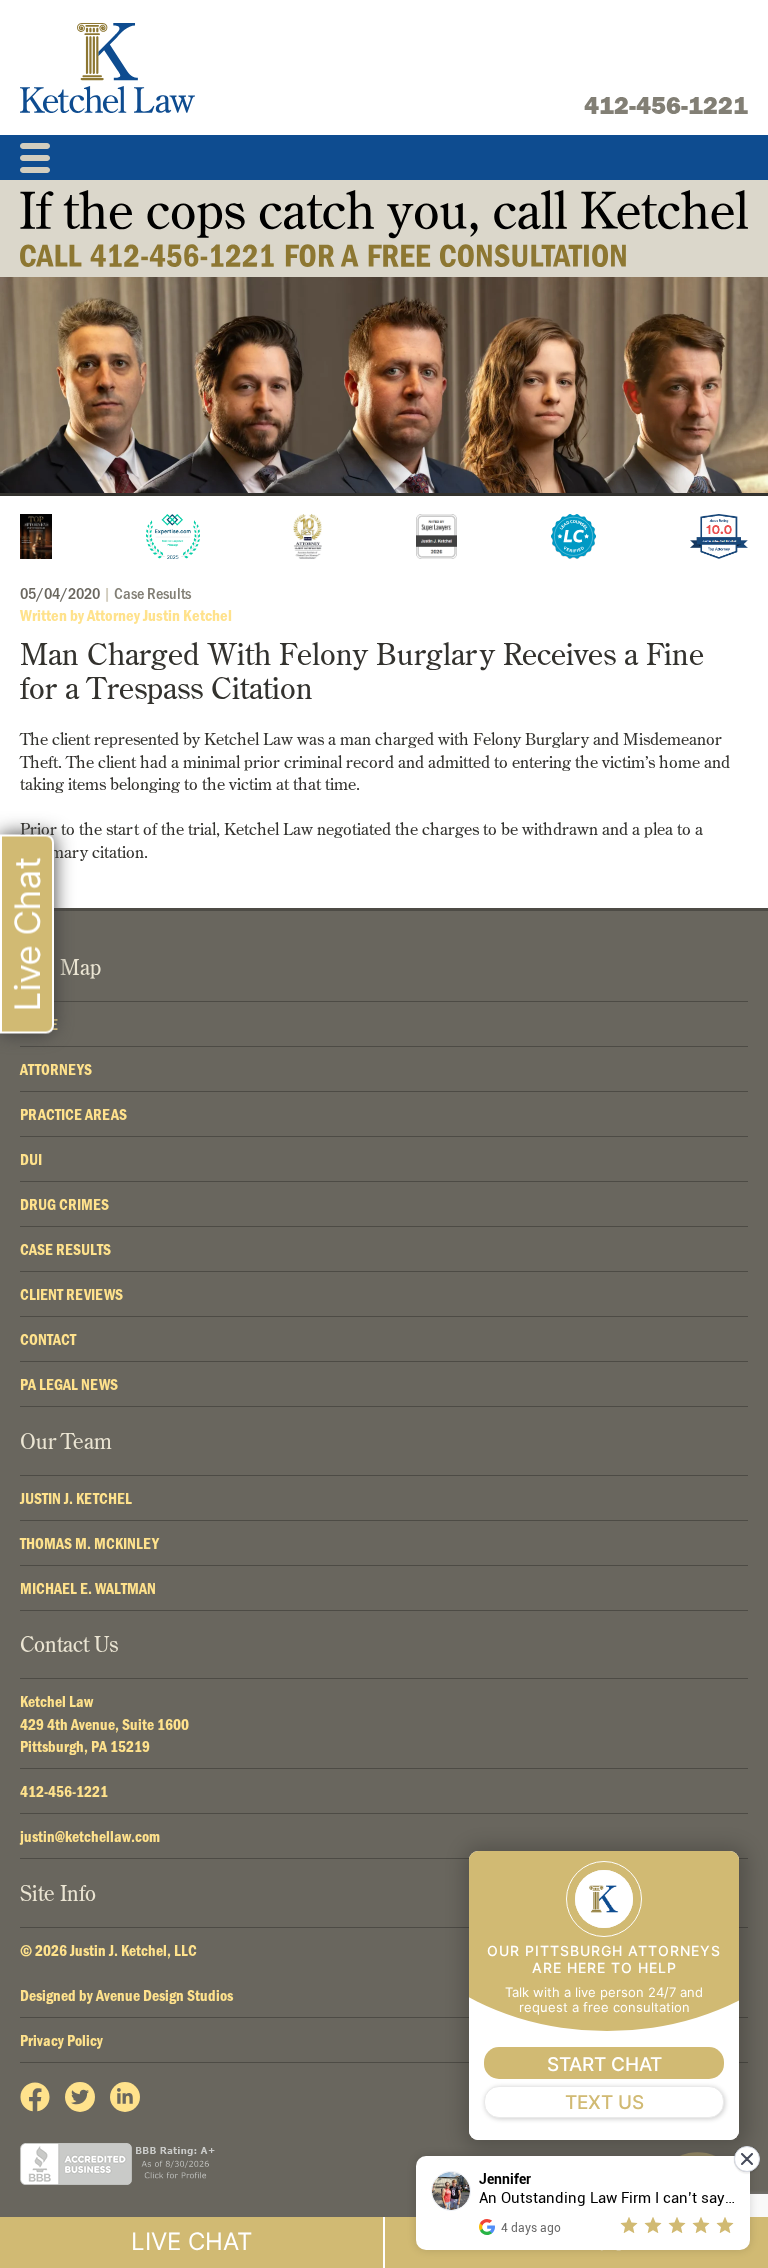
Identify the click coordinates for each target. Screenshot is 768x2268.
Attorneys (56, 1069)
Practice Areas (73, 1114)
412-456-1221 (666, 105)
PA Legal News (69, 1384)
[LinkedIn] (125, 2097)
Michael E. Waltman (88, 1588)
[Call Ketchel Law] (384, 228)
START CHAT (604, 2064)
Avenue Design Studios (164, 1995)
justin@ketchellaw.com (90, 1836)
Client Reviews (71, 1294)
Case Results (152, 592)
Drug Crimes (64, 1204)
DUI (31, 1159)
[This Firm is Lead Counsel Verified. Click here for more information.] (573, 536)
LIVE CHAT (191, 2241)
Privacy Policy (61, 2040)
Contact (48, 1339)
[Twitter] (80, 2097)
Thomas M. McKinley (89, 1543)
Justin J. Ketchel (76, 1498)
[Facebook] (35, 2097)
